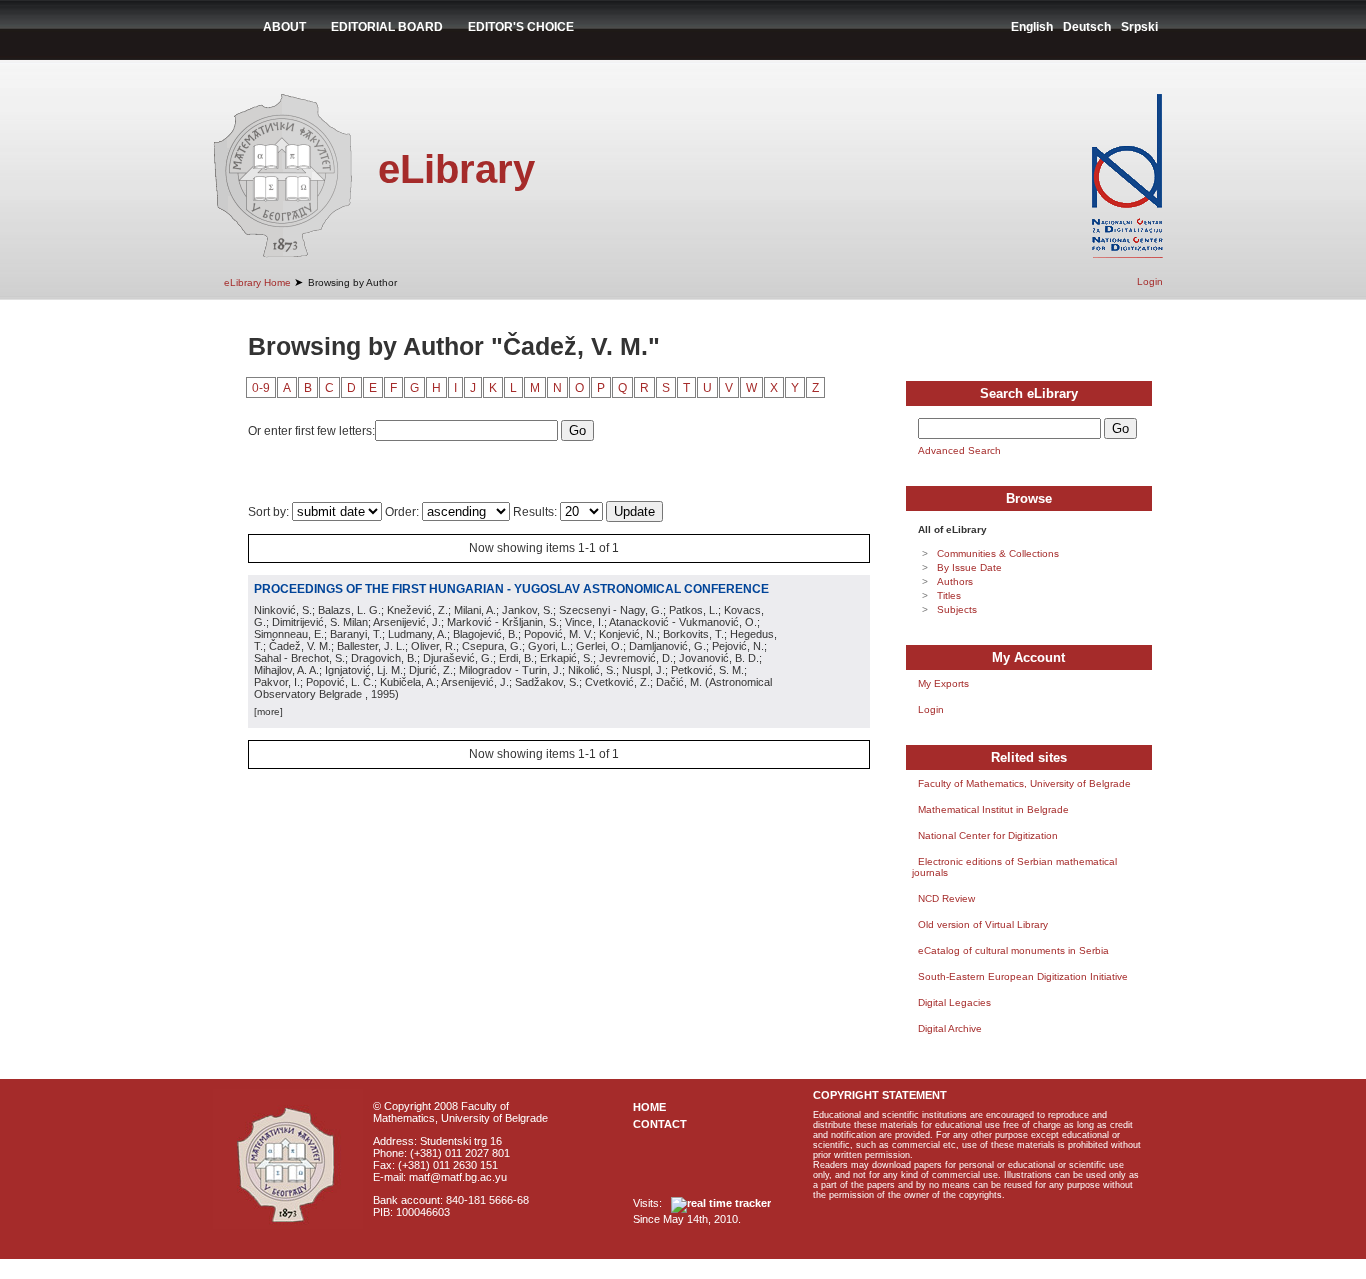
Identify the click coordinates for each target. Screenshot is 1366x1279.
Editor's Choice (521, 27)
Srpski (1139, 27)
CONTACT (660, 1124)
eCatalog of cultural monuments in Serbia (1013, 950)
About (284, 27)
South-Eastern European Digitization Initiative (1023, 976)
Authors (955, 581)
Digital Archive (950, 1028)
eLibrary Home (257, 282)
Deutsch (1087, 27)
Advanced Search (959, 450)
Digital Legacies (954, 1002)
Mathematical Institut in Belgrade (993, 809)
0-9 (261, 388)
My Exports (943, 683)
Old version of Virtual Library (983, 924)
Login (1150, 281)
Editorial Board (387, 27)
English (1032, 27)
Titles (949, 595)
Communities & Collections (998, 553)
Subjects (957, 609)
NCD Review (946, 898)
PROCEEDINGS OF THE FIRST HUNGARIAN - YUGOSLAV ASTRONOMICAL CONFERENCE (511, 589)
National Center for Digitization (988, 835)
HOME (649, 1107)
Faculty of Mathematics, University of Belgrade (1024, 783)
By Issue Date (969, 567)
